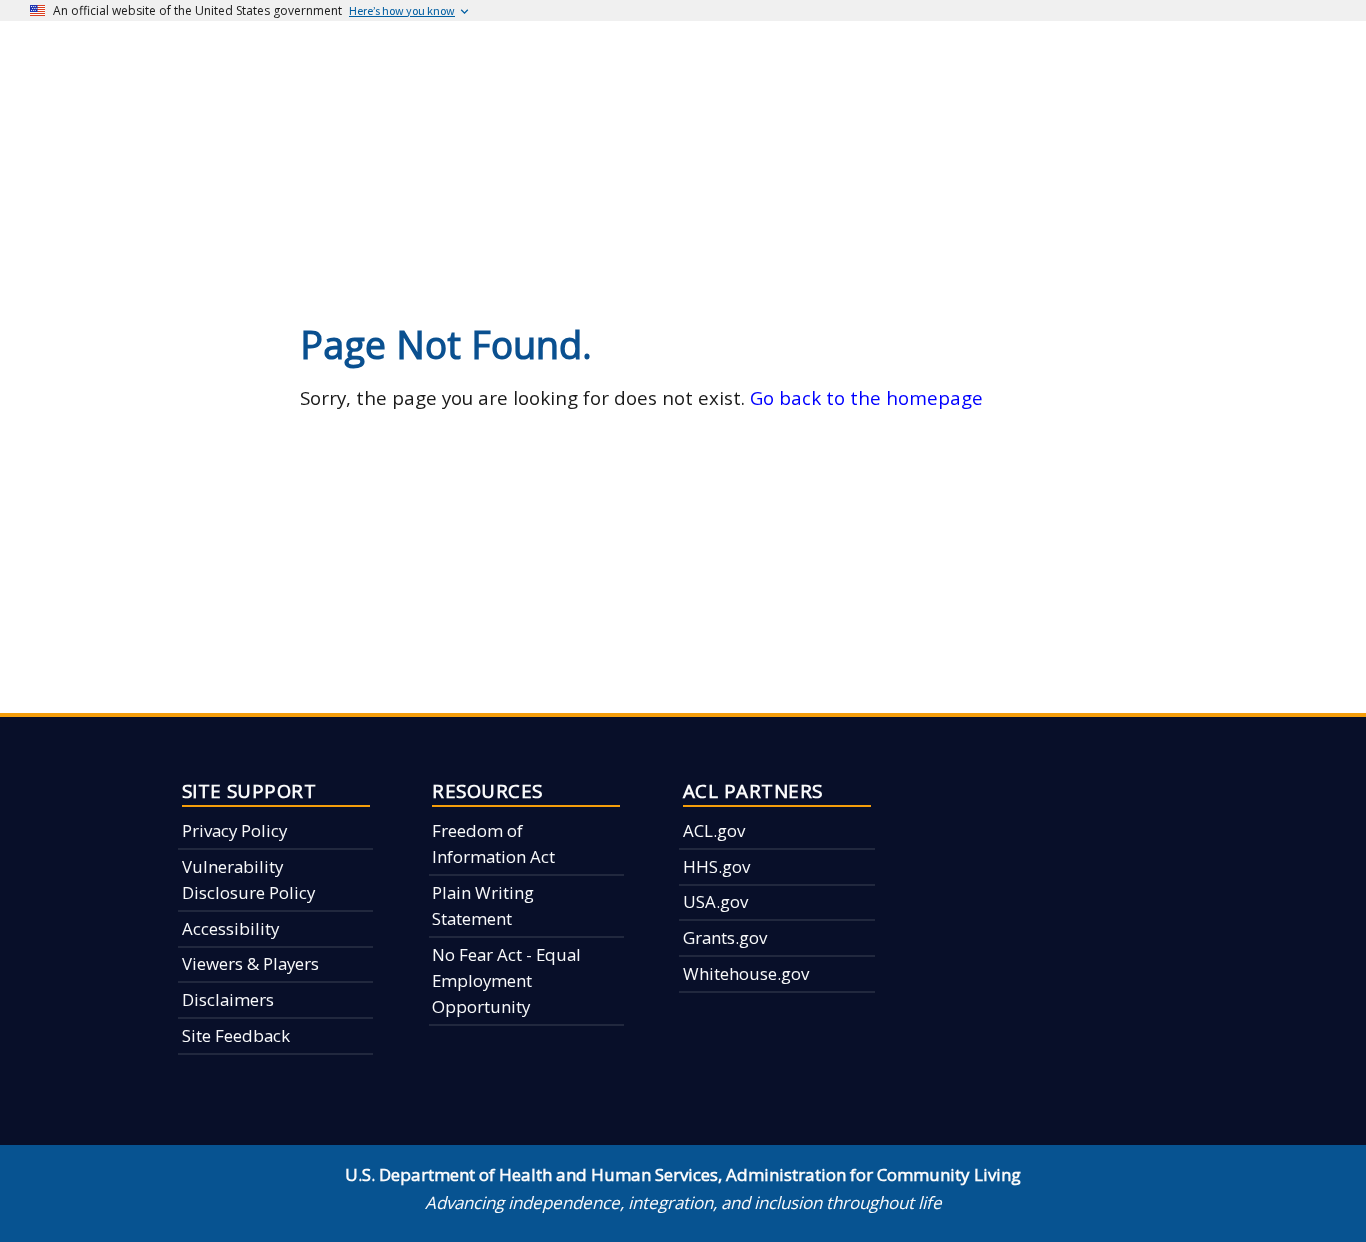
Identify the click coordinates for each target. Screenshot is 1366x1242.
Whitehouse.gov (746, 973)
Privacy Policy (234, 830)
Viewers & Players (250, 963)
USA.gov (715, 901)
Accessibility (230, 928)
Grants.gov (725, 937)
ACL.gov (714, 830)
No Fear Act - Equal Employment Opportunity (506, 981)
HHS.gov (716, 866)
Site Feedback (236, 1035)
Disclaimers (228, 999)
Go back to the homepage (866, 397)
